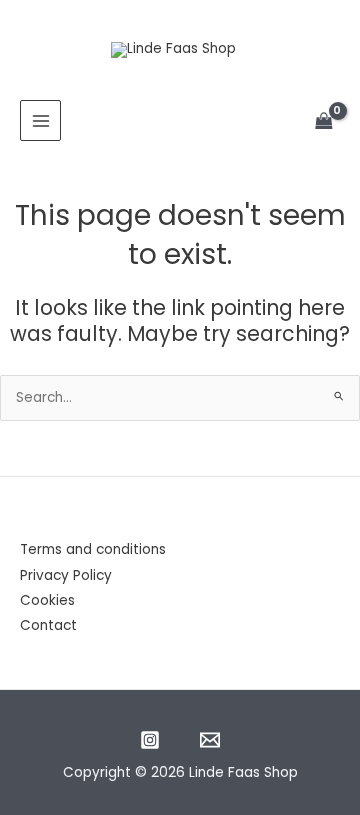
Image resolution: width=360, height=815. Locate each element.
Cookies (47, 600)
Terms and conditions (93, 549)
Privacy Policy (66, 575)
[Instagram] (150, 740)
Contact (48, 625)
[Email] (210, 740)
